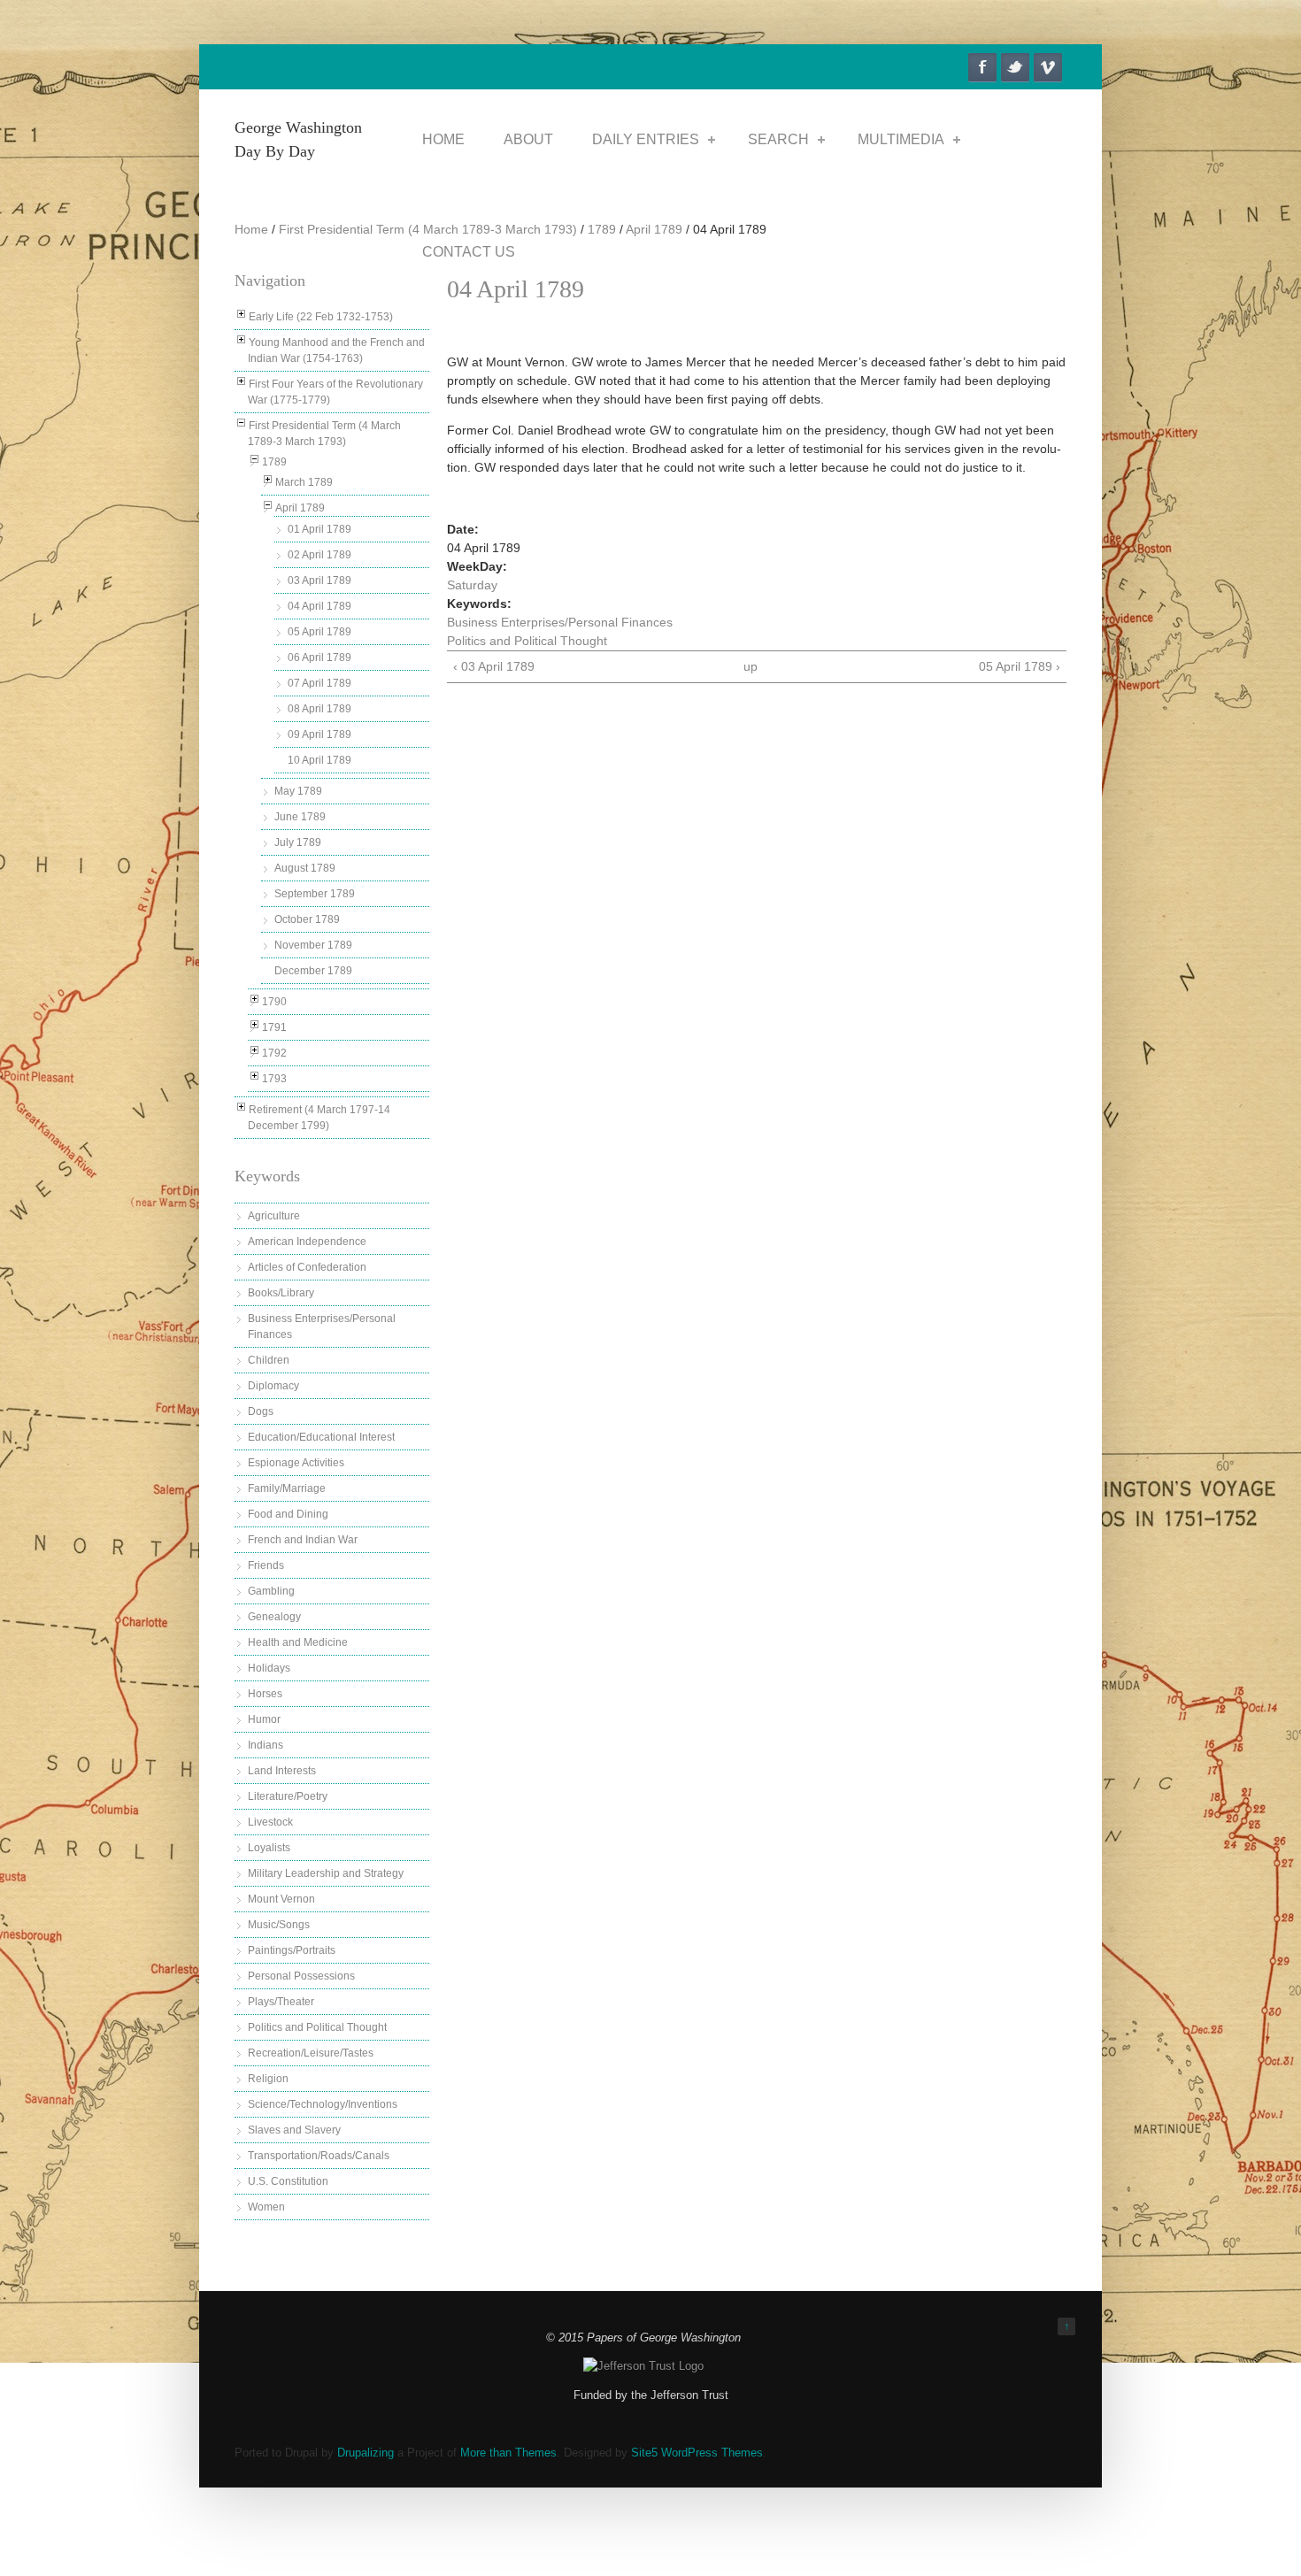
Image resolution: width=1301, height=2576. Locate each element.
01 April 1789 (319, 529)
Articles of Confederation (307, 1267)
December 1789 (313, 971)
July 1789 (298, 842)
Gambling (271, 1591)
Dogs (261, 1411)
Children (269, 1360)
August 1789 (305, 868)
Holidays (269, 1668)
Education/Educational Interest (321, 1437)
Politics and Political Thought (317, 2027)
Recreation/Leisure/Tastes (311, 2053)
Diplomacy (273, 1386)
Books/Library (281, 1293)
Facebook (982, 67)
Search (778, 139)
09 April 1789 (319, 734)
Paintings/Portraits (292, 1950)
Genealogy (274, 1617)
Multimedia (901, 139)
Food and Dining (288, 1514)
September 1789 (315, 894)
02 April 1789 (319, 555)
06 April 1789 (319, 657)
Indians (266, 1745)
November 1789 (313, 945)
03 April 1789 (319, 581)
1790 (274, 1002)
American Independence (307, 1242)
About (528, 139)
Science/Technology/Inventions (323, 2104)
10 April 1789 (319, 760)
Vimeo (1048, 67)
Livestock (270, 1822)
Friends (266, 1565)
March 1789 (304, 482)
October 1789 (307, 919)
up (751, 666)
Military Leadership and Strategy (326, 1873)
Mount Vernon (281, 1899)
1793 (274, 1079)
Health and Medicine (298, 1642)
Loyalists (269, 1848)
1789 (602, 229)
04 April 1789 (319, 606)
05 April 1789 (319, 632)
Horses (265, 1694)
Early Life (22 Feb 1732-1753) (321, 317)
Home (443, 139)
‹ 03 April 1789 (494, 666)
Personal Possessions (301, 1976)
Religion (268, 2079)
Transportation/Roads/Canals (319, 2156)
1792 (274, 1053)
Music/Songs (279, 1925)
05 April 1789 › (1020, 666)
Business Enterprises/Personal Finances (560, 622)
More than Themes (508, 2453)
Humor (264, 1719)
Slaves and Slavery (294, 2130)
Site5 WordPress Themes (697, 2453)
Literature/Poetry (288, 1796)
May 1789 (298, 791)
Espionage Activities (296, 1463)
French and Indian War (303, 1540)
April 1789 (654, 229)
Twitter (1015, 67)
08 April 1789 (319, 709)
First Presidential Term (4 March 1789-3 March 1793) (428, 229)
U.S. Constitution (288, 2181)
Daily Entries (646, 139)
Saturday (472, 585)
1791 (274, 1027)
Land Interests (282, 1771)
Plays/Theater (281, 2002)
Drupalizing (366, 2453)
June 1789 (300, 817)
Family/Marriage (287, 1488)
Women (266, 2207)
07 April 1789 (319, 683)
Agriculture (274, 1216)
